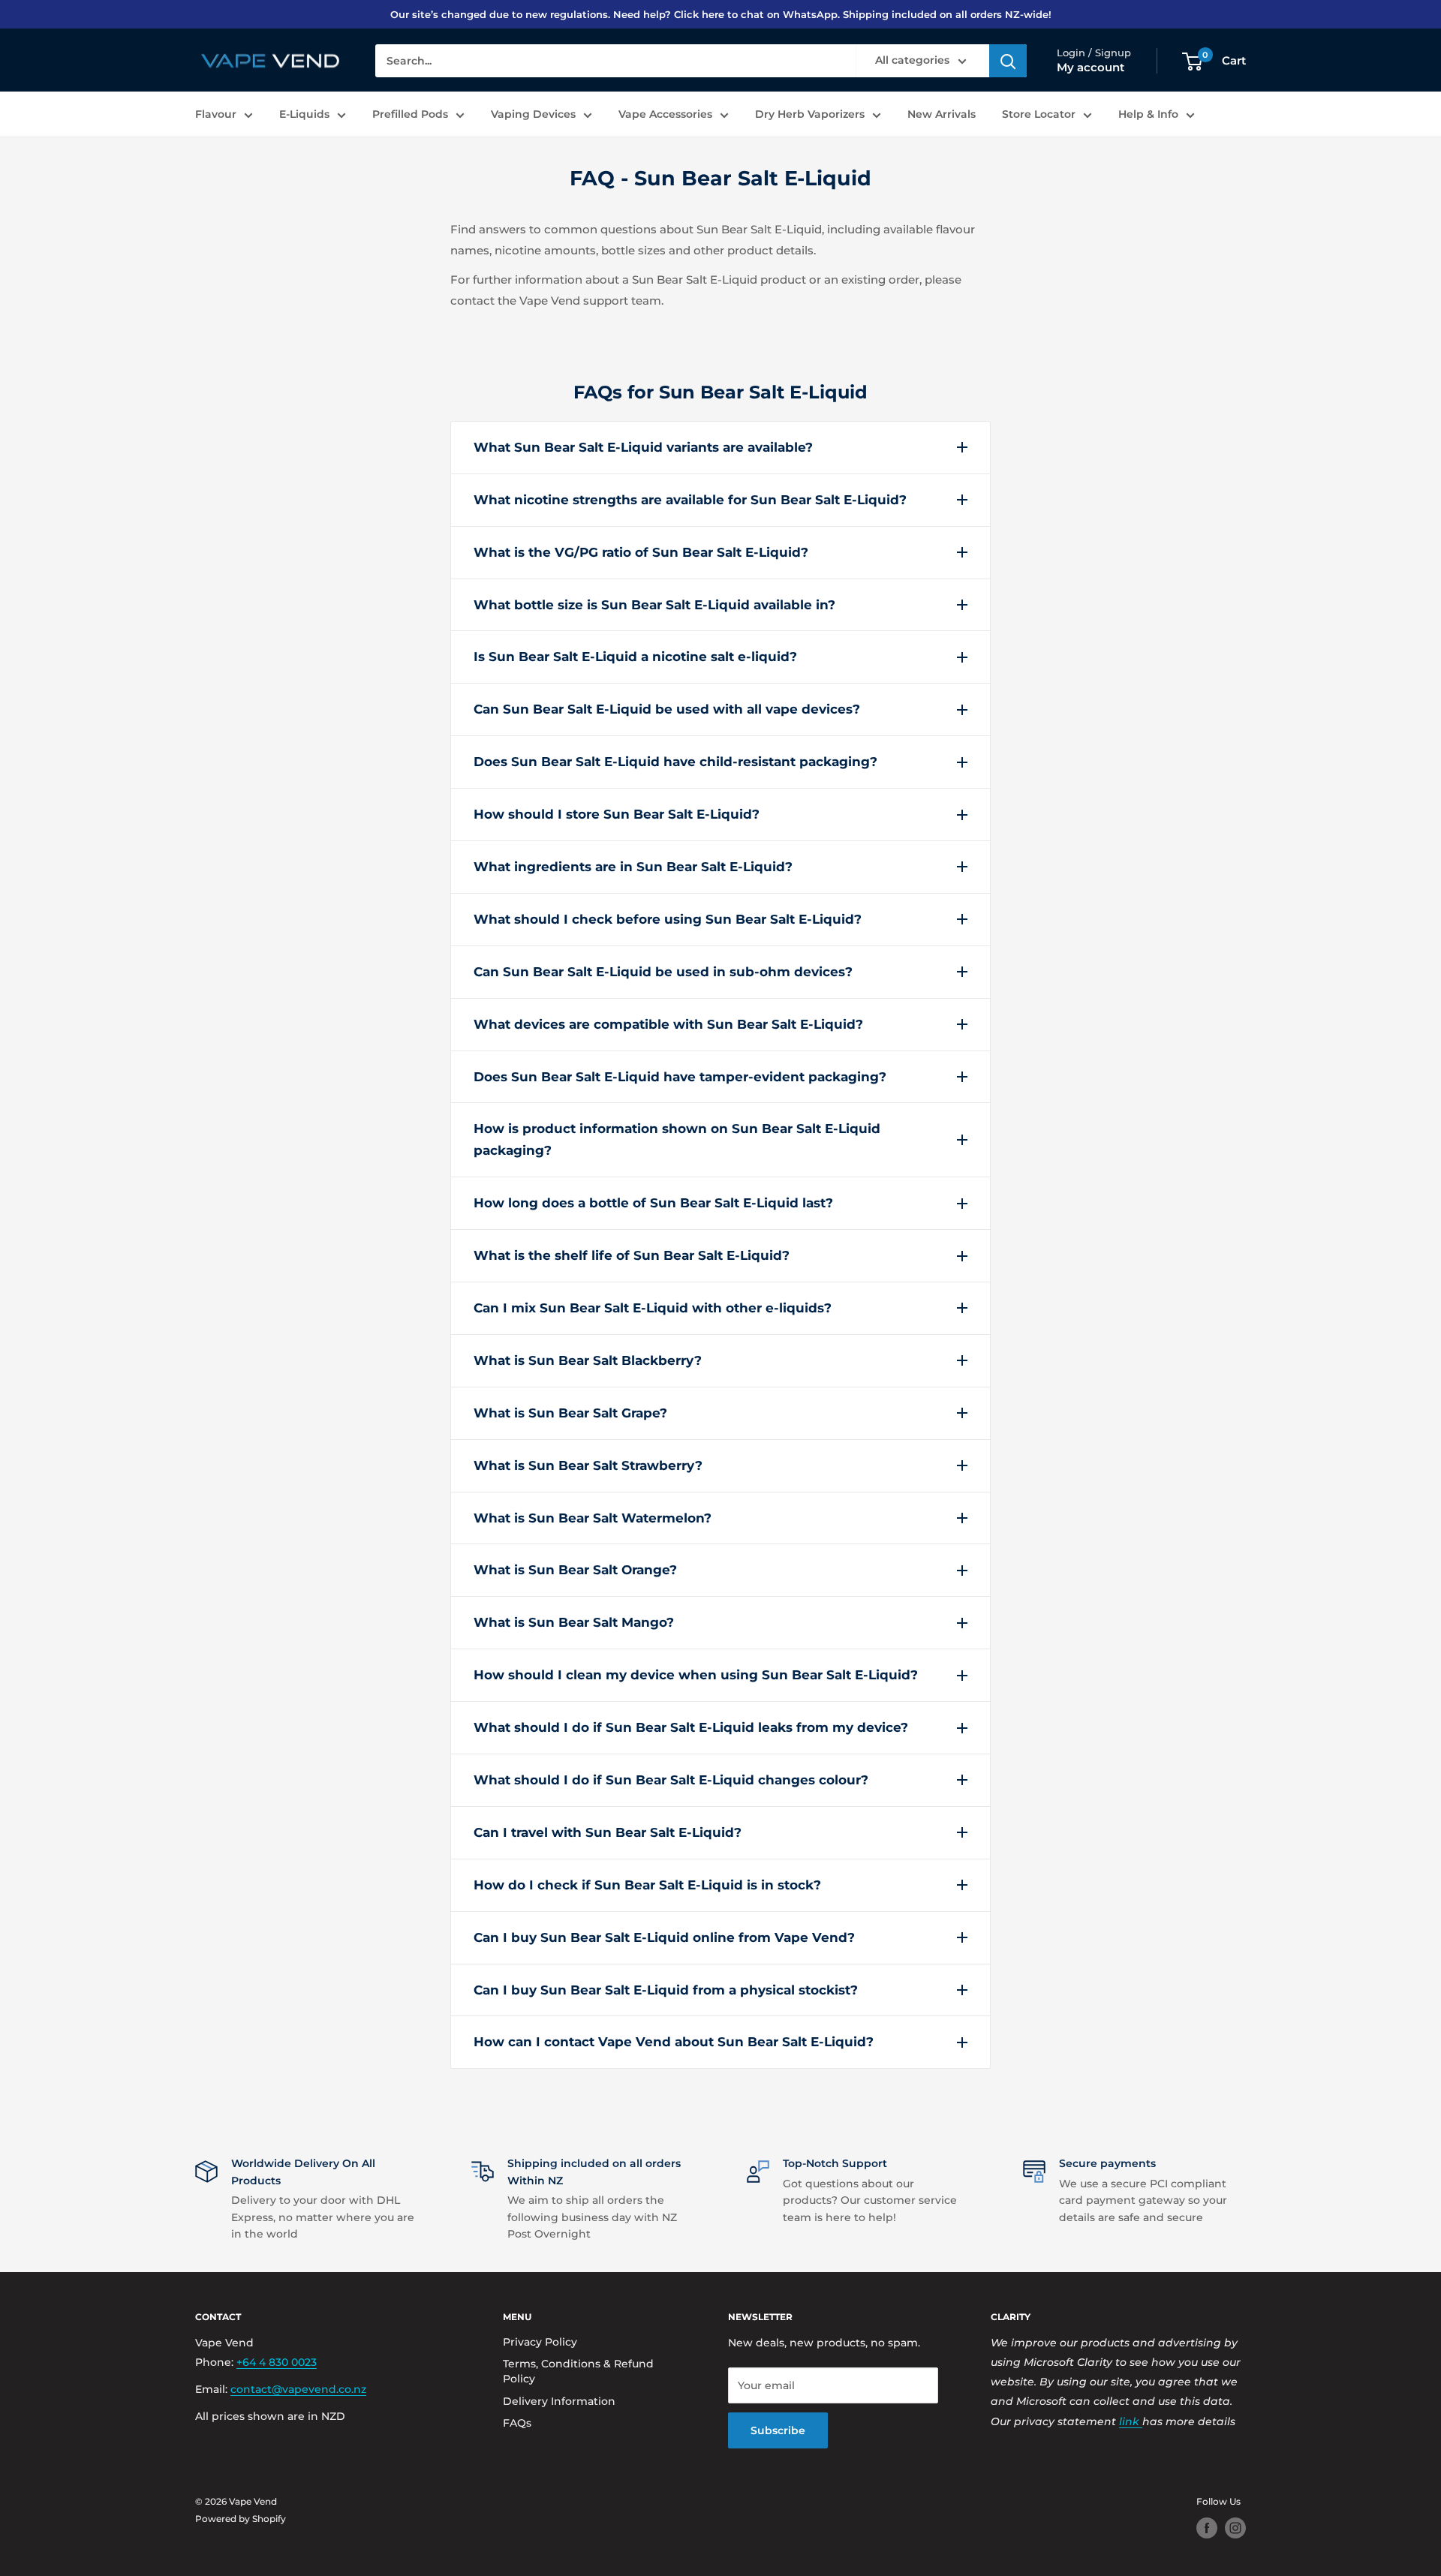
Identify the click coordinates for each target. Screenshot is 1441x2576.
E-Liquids (304, 114)
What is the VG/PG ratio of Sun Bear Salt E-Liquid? (641, 552)
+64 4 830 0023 (277, 2362)
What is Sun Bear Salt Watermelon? (593, 1518)
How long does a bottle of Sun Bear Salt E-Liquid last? (653, 1203)
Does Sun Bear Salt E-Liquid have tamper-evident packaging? (680, 1077)
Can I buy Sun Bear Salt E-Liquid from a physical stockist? (666, 1990)
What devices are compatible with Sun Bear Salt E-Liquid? (668, 1024)
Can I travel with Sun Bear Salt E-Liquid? (608, 1832)
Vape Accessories (665, 114)
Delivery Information (559, 2401)
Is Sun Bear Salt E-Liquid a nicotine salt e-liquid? (635, 657)
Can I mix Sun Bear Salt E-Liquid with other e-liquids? (653, 1308)
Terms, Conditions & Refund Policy (578, 2371)
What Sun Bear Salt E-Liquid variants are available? (643, 447)
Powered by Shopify (241, 2519)
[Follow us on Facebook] (1207, 2528)
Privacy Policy (540, 2342)
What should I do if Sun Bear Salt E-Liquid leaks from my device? (691, 1727)
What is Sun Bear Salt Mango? (574, 1622)
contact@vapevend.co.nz (298, 2389)
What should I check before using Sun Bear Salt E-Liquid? (668, 919)
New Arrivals (942, 114)
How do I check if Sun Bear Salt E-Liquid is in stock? (647, 1885)
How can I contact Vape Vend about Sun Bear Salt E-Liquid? (674, 2042)
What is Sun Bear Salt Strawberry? (588, 1465)
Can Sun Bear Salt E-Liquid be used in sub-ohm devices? (663, 972)
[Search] (1008, 62)
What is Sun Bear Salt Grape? (570, 1413)
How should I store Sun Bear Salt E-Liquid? (617, 814)
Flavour (216, 114)
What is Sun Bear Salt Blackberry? (588, 1360)
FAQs (517, 2423)
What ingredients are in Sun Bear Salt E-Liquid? (633, 867)
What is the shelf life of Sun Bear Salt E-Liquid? (632, 1255)
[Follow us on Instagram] (1235, 2528)
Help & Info (1148, 114)
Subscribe (778, 2430)
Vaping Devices (533, 114)
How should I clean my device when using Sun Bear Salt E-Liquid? (696, 1675)
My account (1091, 68)
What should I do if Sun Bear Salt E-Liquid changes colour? (671, 1780)
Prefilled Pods (410, 114)
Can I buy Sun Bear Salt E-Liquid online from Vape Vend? (664, 1937)
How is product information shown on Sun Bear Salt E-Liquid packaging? (677, 1139)
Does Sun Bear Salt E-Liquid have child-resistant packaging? (675, 762)
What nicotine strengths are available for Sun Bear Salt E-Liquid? (690, 500)
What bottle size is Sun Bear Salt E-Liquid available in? (654, 605)
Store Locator (1039, 114)
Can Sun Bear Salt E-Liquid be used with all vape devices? (667, 709)
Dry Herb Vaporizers (810, 114)
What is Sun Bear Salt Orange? (575, 1570)
